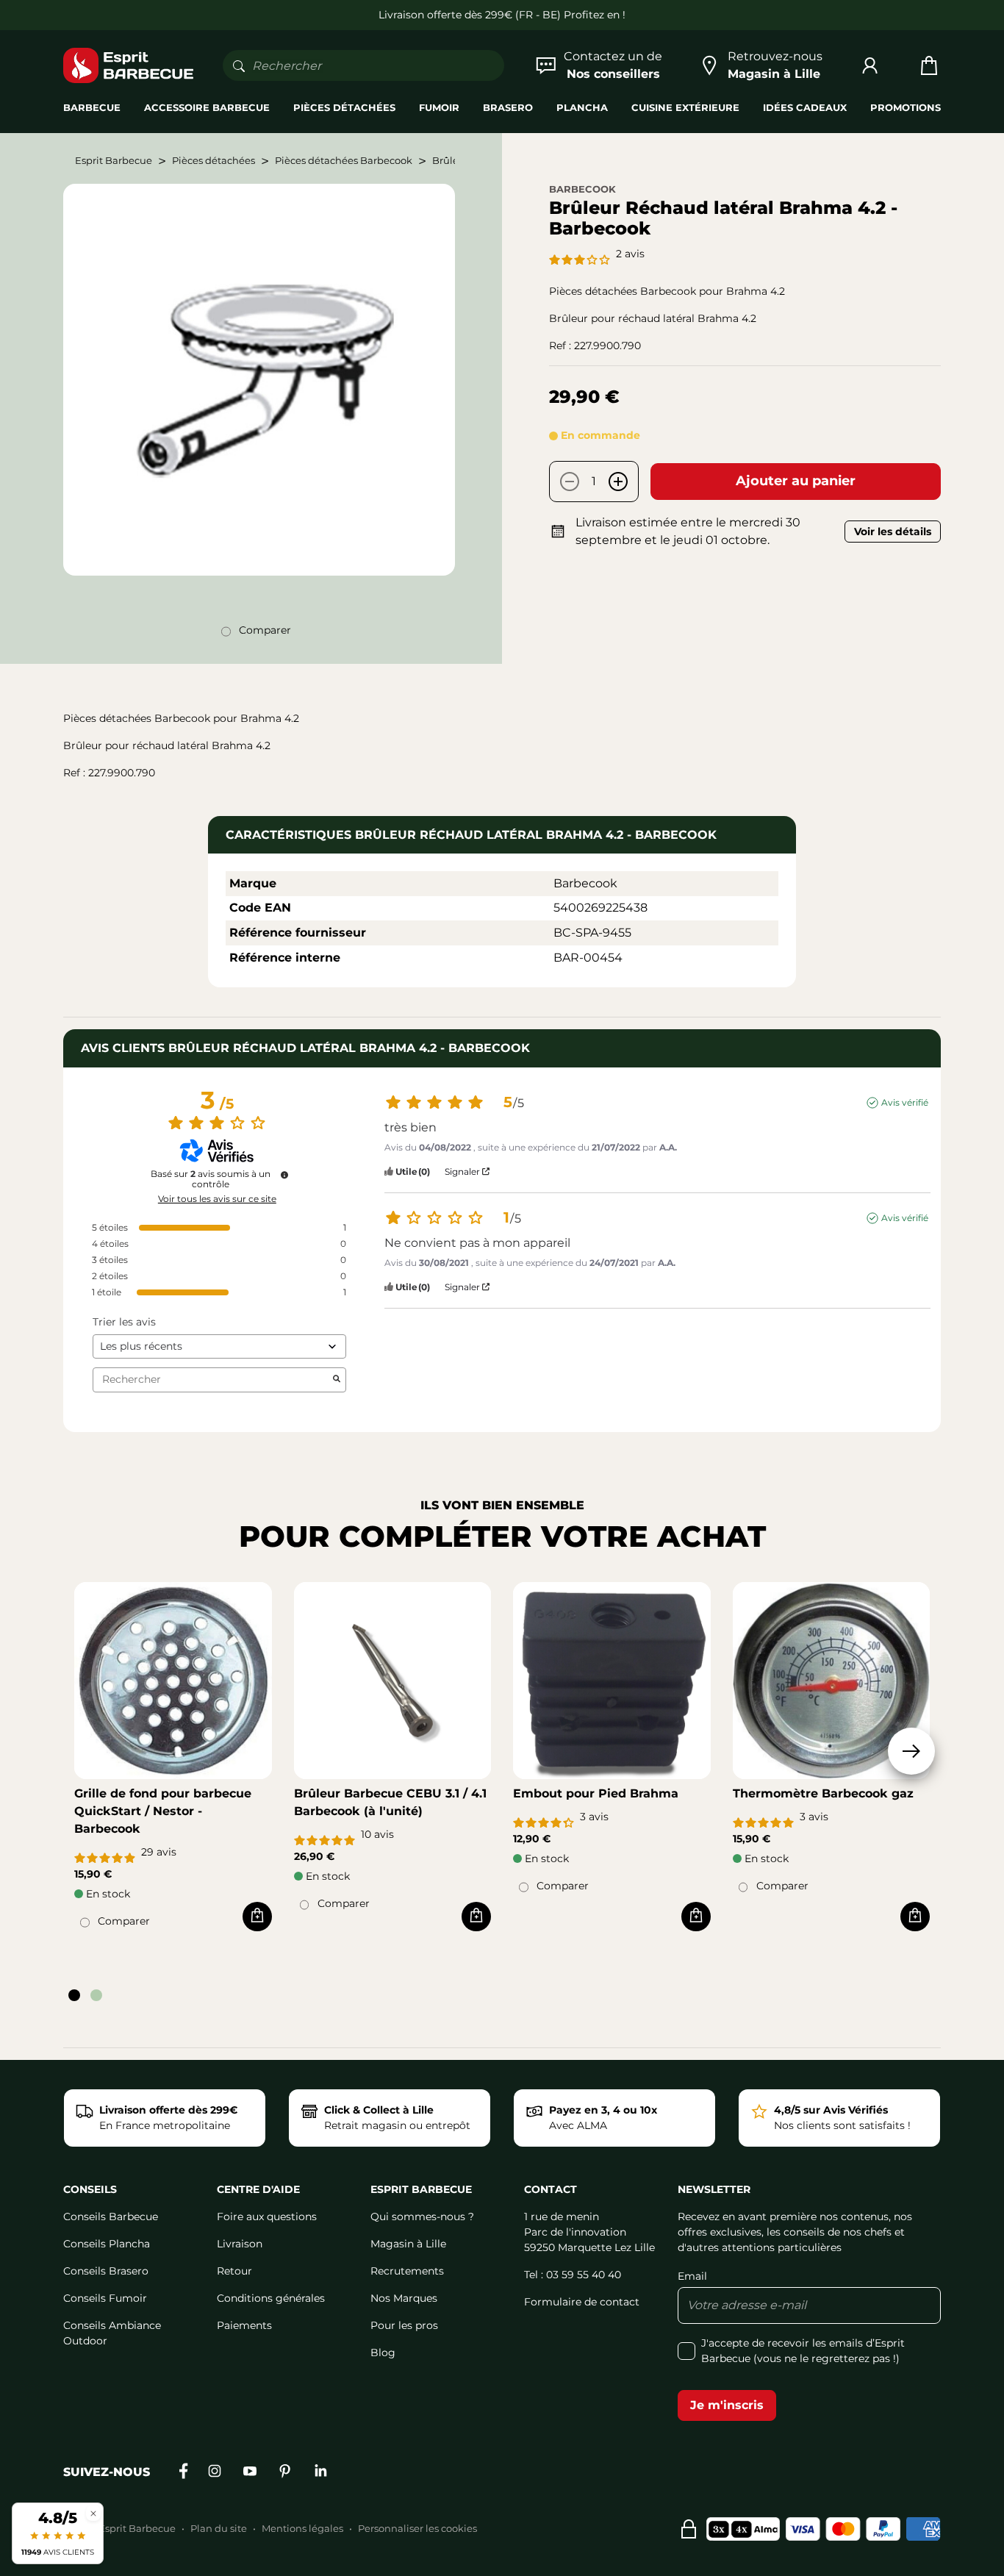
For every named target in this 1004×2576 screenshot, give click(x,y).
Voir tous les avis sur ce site (217, 1199)
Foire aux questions (267, 2217)
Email (692, 2276)
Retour (234, 2271)
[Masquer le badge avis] (93, 2513)
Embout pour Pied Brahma (596, 1793)
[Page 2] (96, 1995)
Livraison (240, 2244)
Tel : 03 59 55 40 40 (573, 2275)
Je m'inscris (727, 2405)
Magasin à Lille (408, 2244)
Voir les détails (893, 532)
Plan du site (219, 2528)
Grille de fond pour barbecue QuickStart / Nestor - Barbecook (163, 1811)
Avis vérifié (905, 1102)
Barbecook (582, 189)
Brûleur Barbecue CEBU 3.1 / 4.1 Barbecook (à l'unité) (390, 1802)
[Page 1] (74, 1995)
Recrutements (407, 2271)
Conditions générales (271, 2298)
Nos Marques (404, 2298)
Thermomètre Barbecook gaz (823, 1793)
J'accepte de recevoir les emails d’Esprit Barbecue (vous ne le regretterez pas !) (803, 2351)
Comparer (265, 630)
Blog (383, 2353)
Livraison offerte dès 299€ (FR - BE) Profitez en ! (502, 15)
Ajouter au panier (796, 481)
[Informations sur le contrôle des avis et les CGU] (284, 1175)
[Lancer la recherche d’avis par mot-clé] (337, 1380)
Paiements (244, 2325)
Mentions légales (302, 2528)
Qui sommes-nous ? (422, 2217)
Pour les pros (404, 2325)
